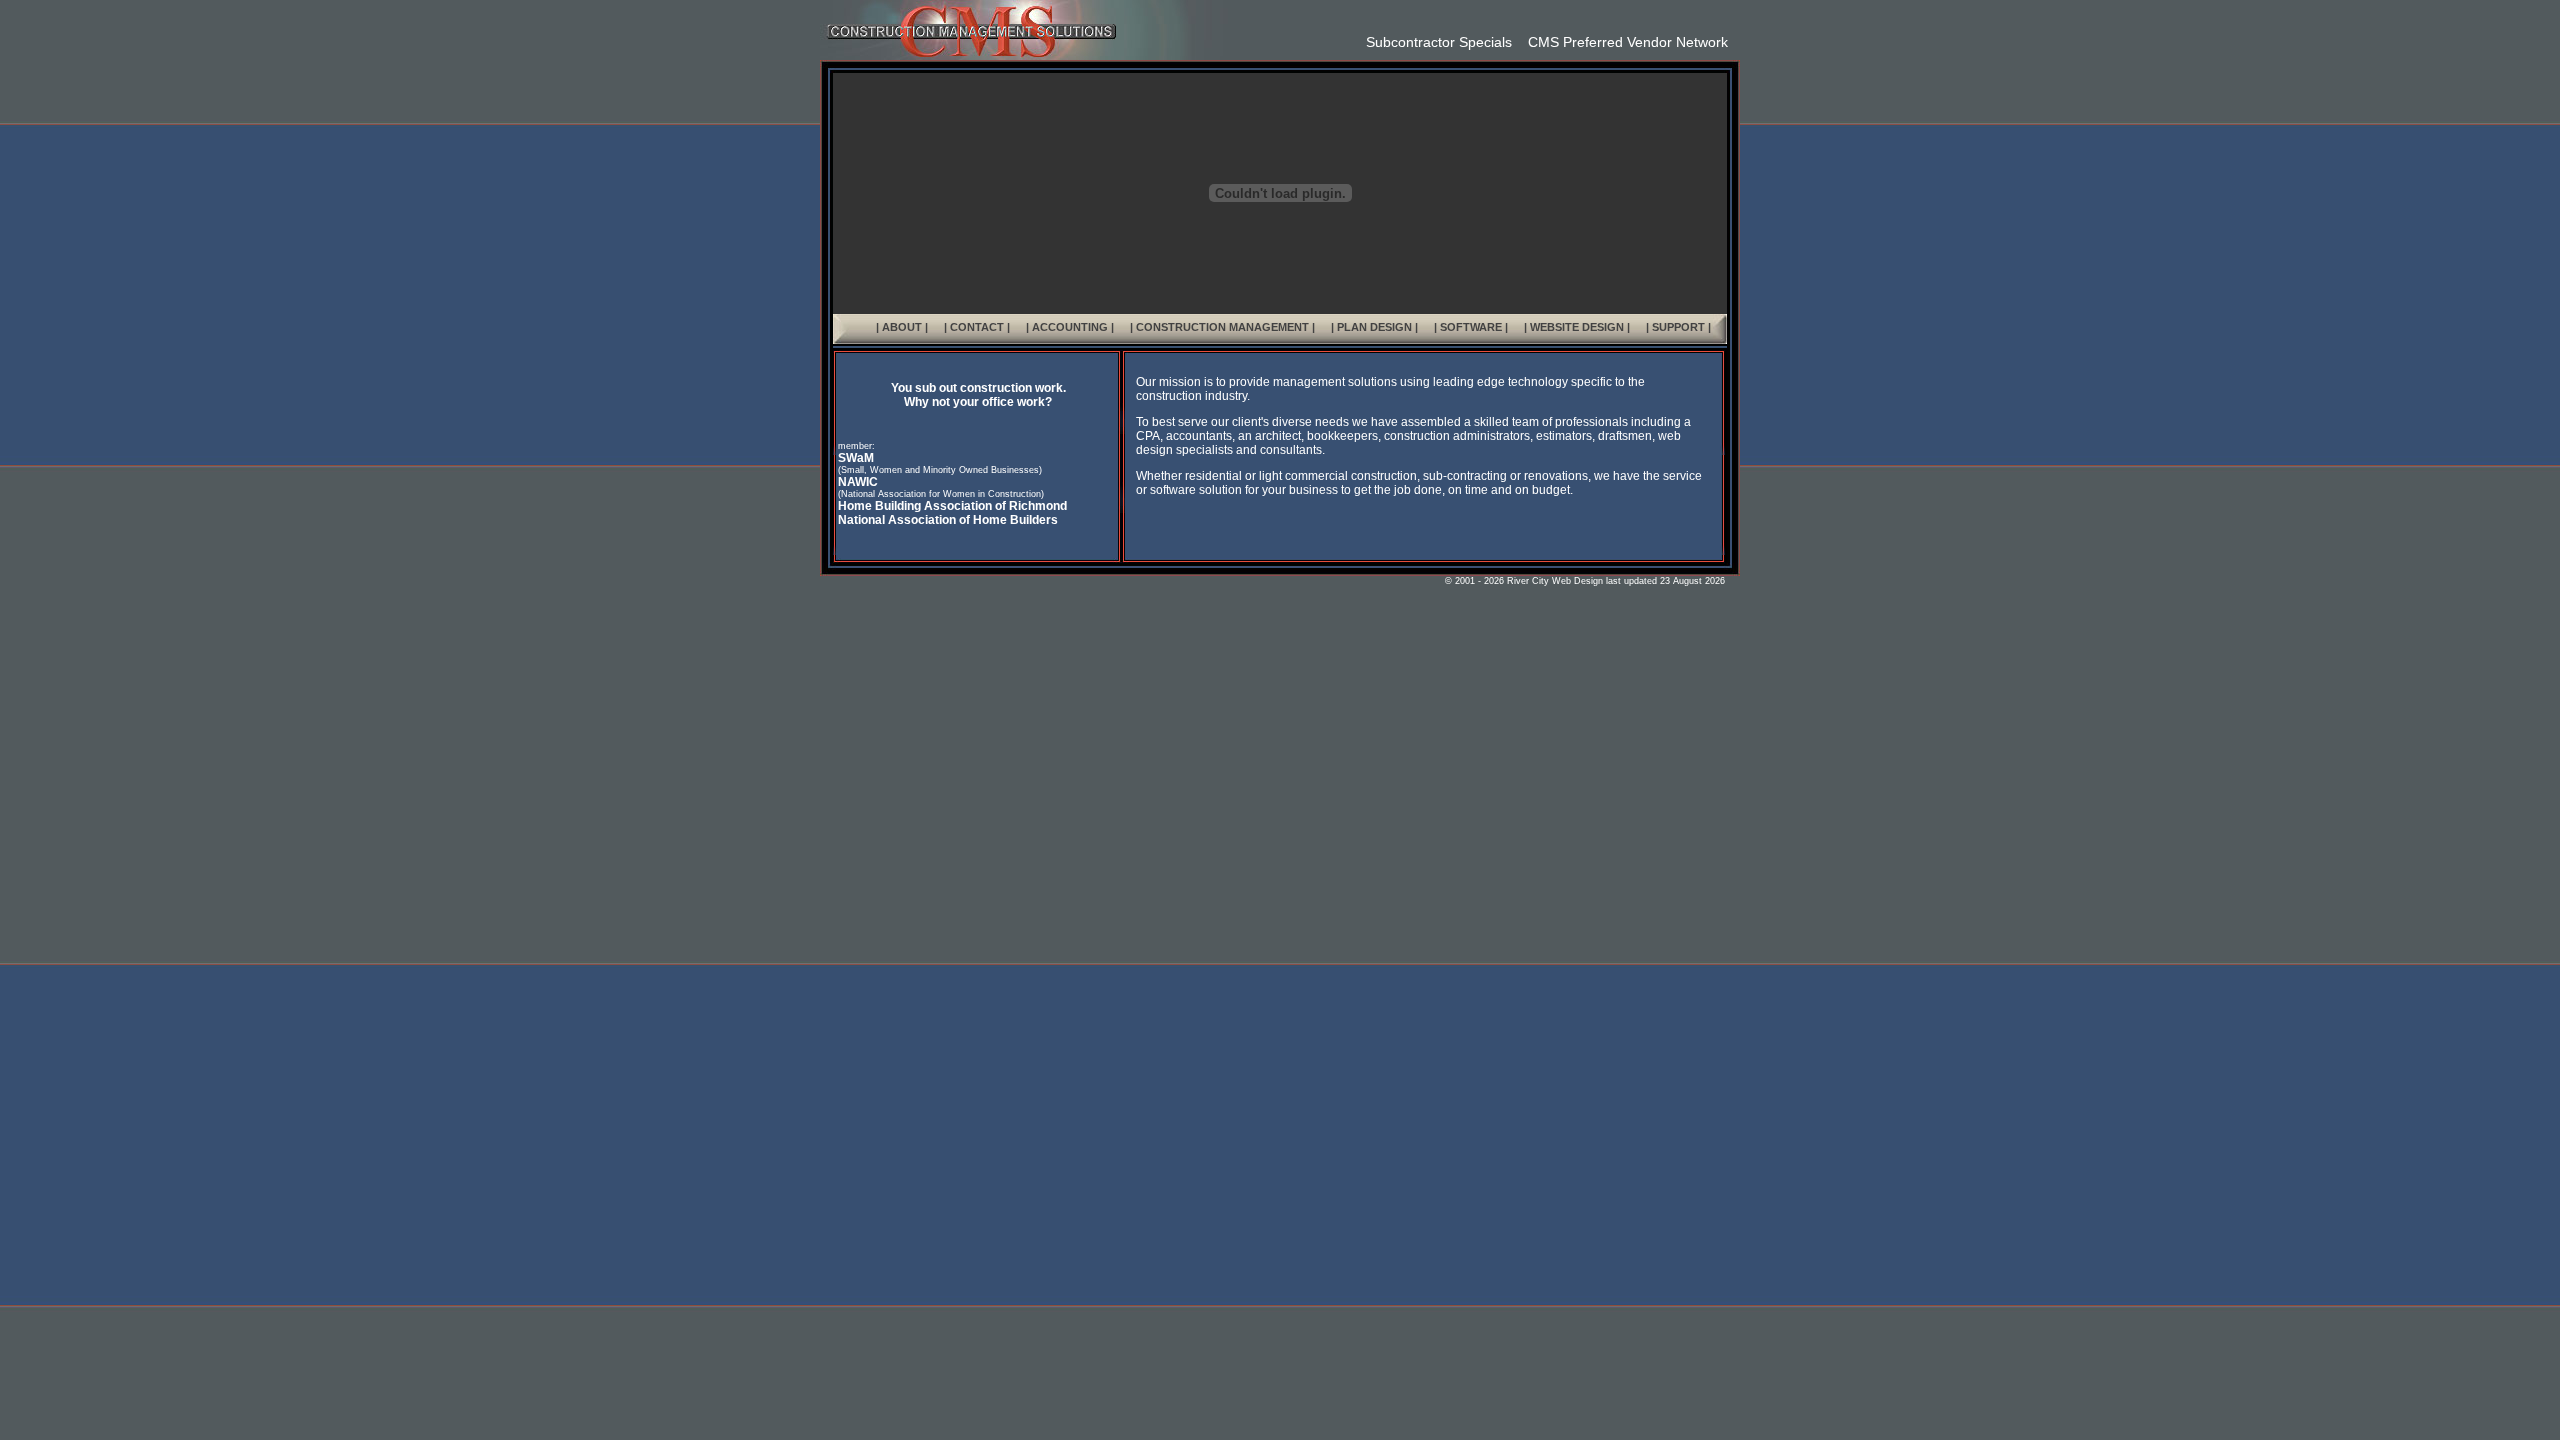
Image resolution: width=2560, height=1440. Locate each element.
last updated (1630, 581)
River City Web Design (1555, 581)
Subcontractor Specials (1439, 42)
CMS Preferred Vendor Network (1620, 42)
